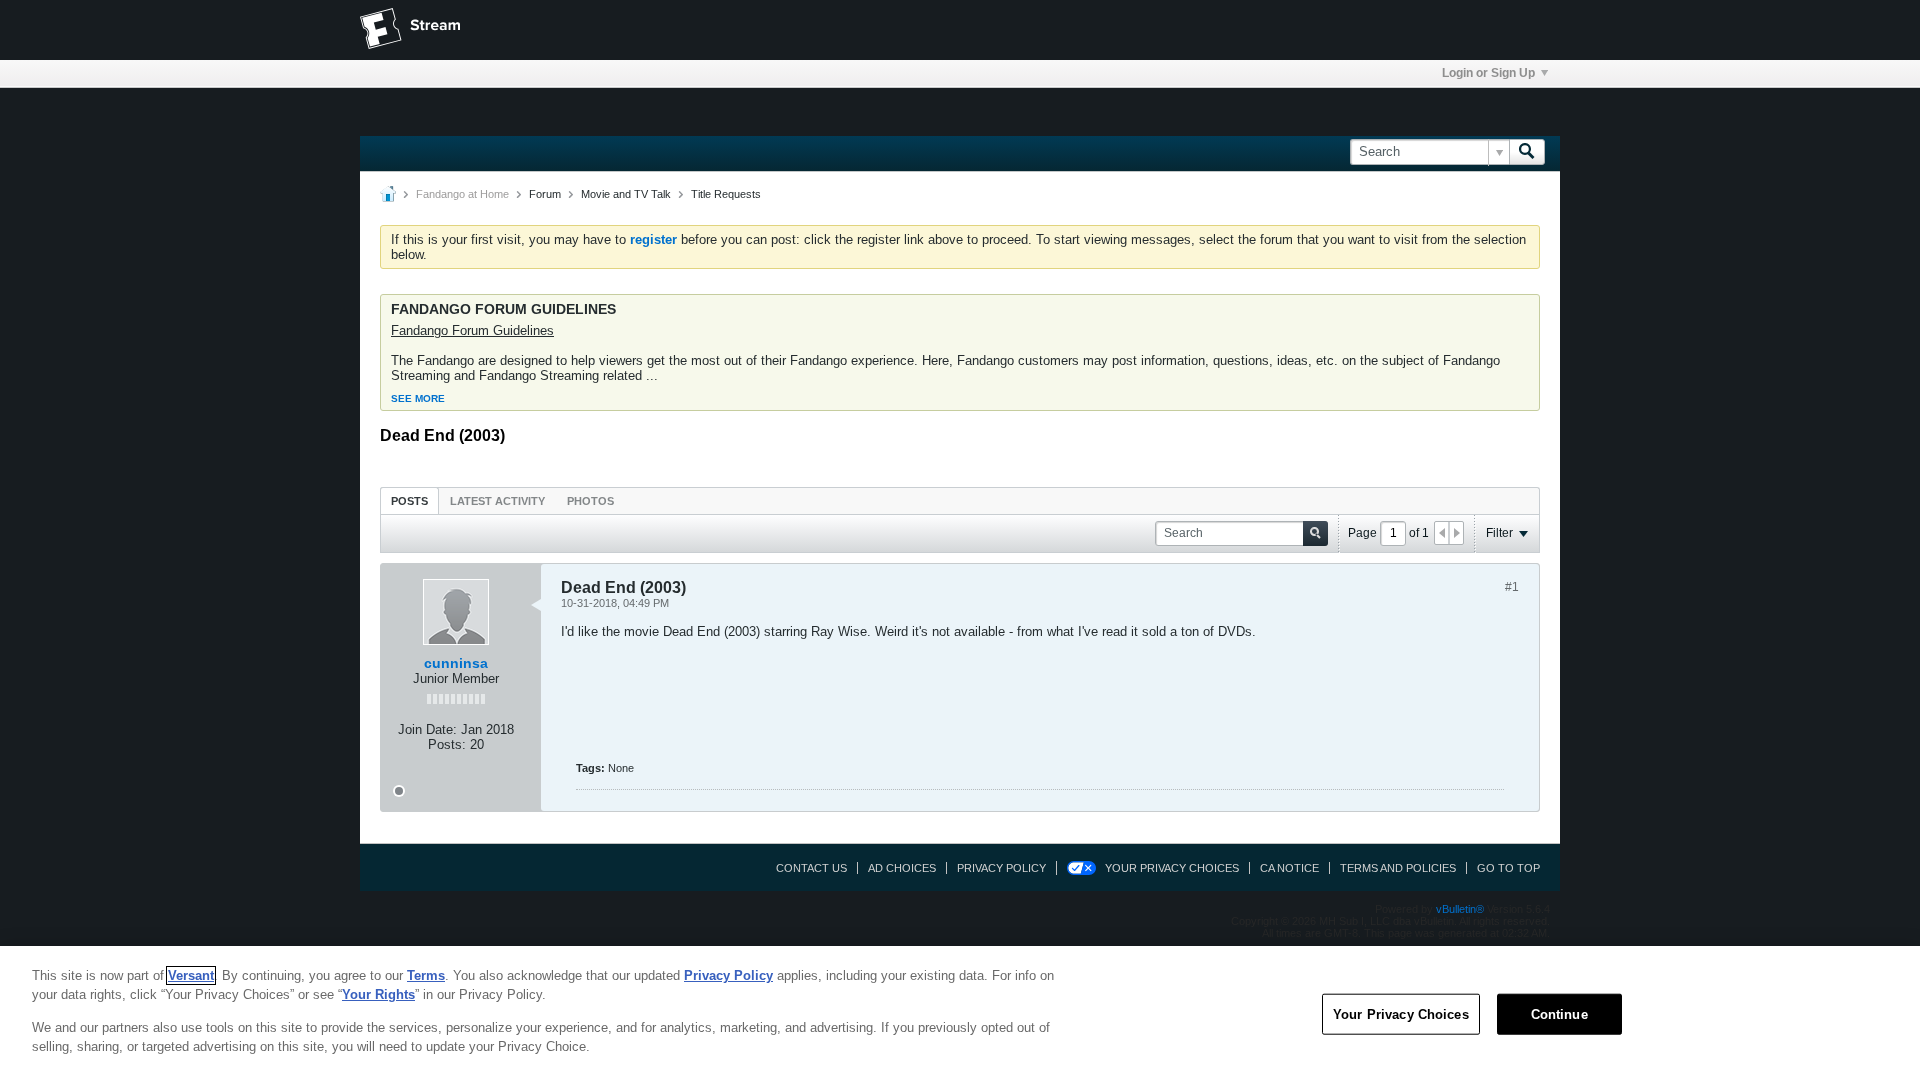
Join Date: (427, 729)
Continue (1559, 1014)
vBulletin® (1460, 909)
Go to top (1508, 868)
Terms (426, 975)
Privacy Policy (1001, 868)
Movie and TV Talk (626, 194)
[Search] (1527, 152)
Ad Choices (902, 868)
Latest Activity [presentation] (497, 501)
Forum (545, 194)
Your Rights (378, 994)
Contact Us (811, 868)
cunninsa (456, 663)
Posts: (447, 744)
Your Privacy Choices (1172, 868)
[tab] (409, 500)
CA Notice (1289, 868)
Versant (191, 975)
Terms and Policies (1398, 868)
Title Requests (726, 194)
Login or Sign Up (1488, 73)
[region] (960, 1013)
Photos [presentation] (590, 501)
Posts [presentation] (409, 501)
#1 (1512, 587)
